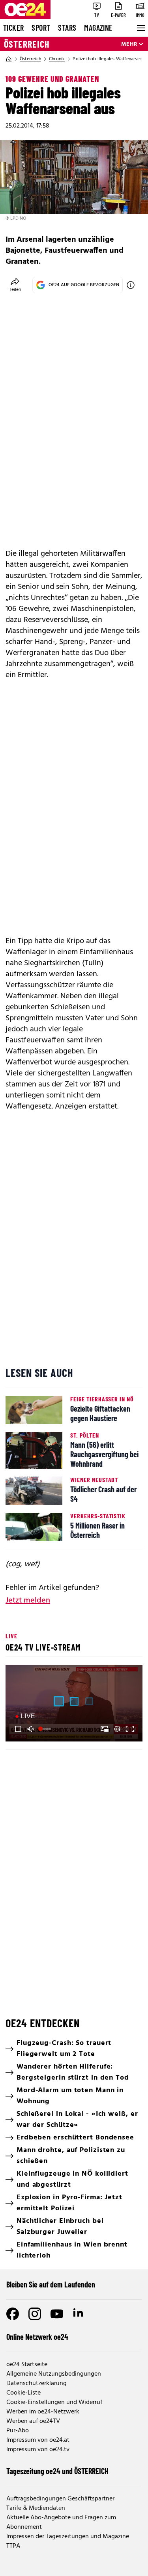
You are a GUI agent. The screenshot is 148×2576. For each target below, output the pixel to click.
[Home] (9, 59)
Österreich (27, 44)
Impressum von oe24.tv (38, 2450)
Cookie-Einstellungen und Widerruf (54, 2402)
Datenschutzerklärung (37, 2384)
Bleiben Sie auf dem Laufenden (51, 2284)
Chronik (57, 59)
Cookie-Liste (23, 2393)
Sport (41, 28)
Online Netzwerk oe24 (37, 2337)
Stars (67, 28)
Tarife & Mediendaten (36, 2508)
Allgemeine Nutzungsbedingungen (54, 2374)
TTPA (13, 2546)
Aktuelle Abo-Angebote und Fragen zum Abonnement (61, 2522)
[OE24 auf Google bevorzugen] (131, 285)
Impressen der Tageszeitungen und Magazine (68, 2537)
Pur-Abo (18, 2431)
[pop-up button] (117, 1729)
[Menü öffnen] (140, 28)
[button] (18, 1729)
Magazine (98, 28)
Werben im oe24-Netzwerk (43, 2412)
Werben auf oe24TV (33, 2421)
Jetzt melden (28, 1601)
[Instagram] (35, 2314)
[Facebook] (13, 2314)
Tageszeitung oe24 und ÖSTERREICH (57, 2471)
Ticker (13, 28)
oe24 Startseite (27, 2365)
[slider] (46, 1729)
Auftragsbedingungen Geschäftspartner (60, 2499)
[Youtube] (57, 2314)
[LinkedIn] (79, 2314)
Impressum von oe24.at (38, 2440)
